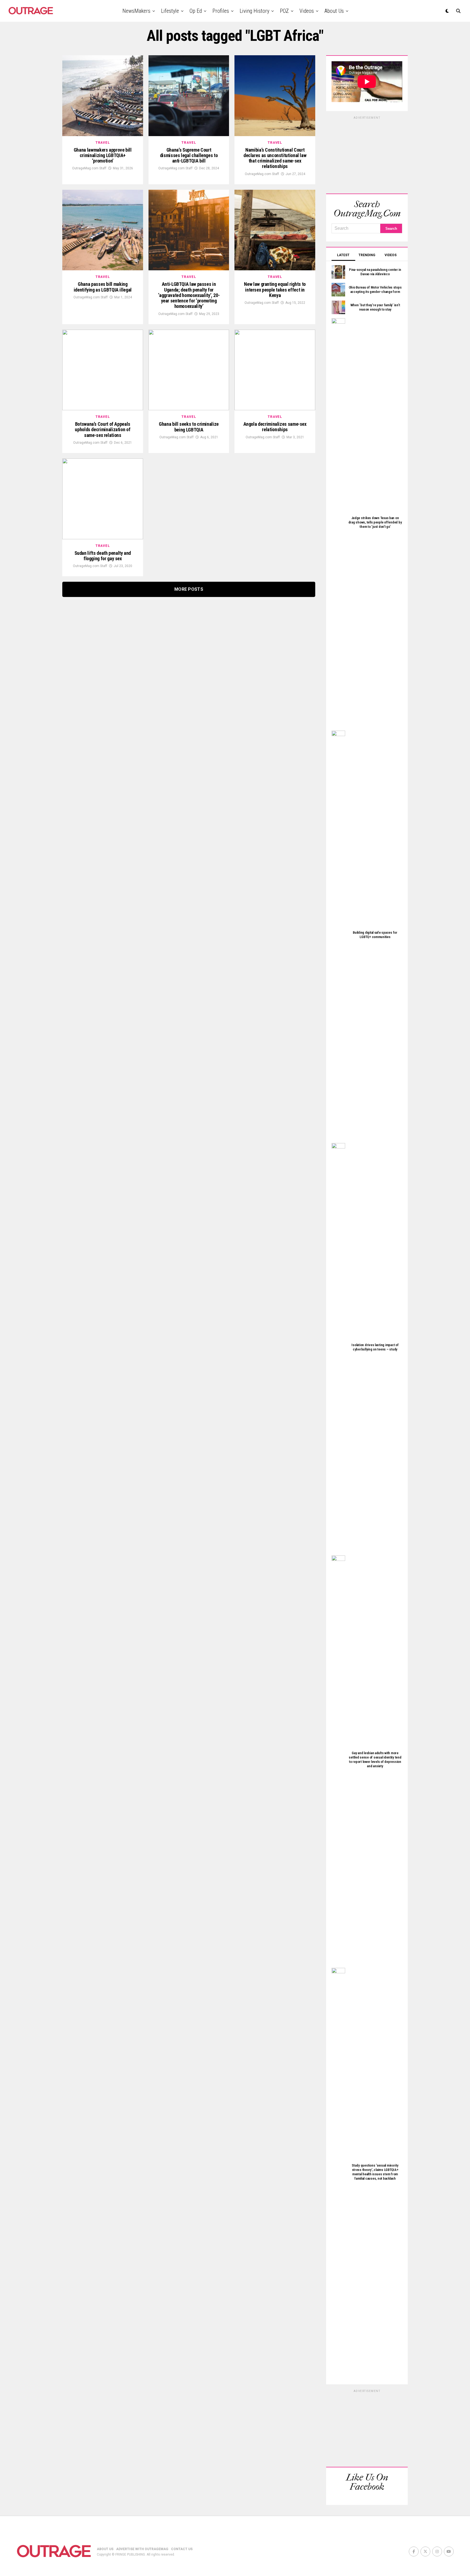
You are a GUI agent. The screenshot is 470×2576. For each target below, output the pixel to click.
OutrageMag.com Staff (89, 168)
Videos (307, 11)
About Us (334, 11)
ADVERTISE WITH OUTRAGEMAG (142, 2549)
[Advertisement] (367, 154)
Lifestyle (170, 11)
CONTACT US (182, 2549)
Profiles (221, 11)
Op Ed (196, 11)
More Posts (189, 589)
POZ (284, 11)
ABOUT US (105, 2549)
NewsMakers (136, 11)
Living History (254, 11)
